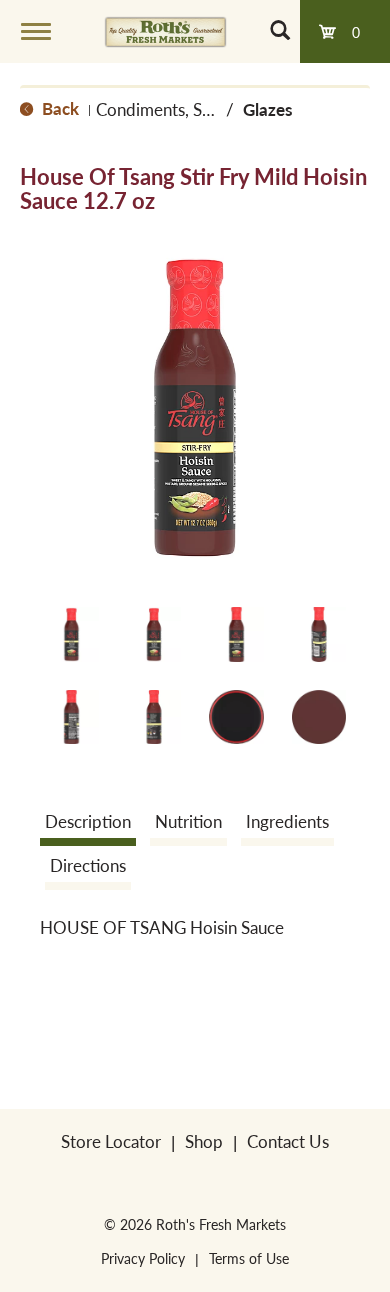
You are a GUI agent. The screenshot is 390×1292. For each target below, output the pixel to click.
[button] (71, 634)
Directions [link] (88, 865)
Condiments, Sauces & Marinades (218, 109)
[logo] (165, 31)
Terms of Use (249, 1258)
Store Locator (111, 1141)
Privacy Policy (143, 1258)
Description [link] (88, 821)
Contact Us (288, 1141)
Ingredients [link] (287, 821)
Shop (204, 1141)
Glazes (267, 109)
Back (58, 108)
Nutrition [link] (188, 821)
